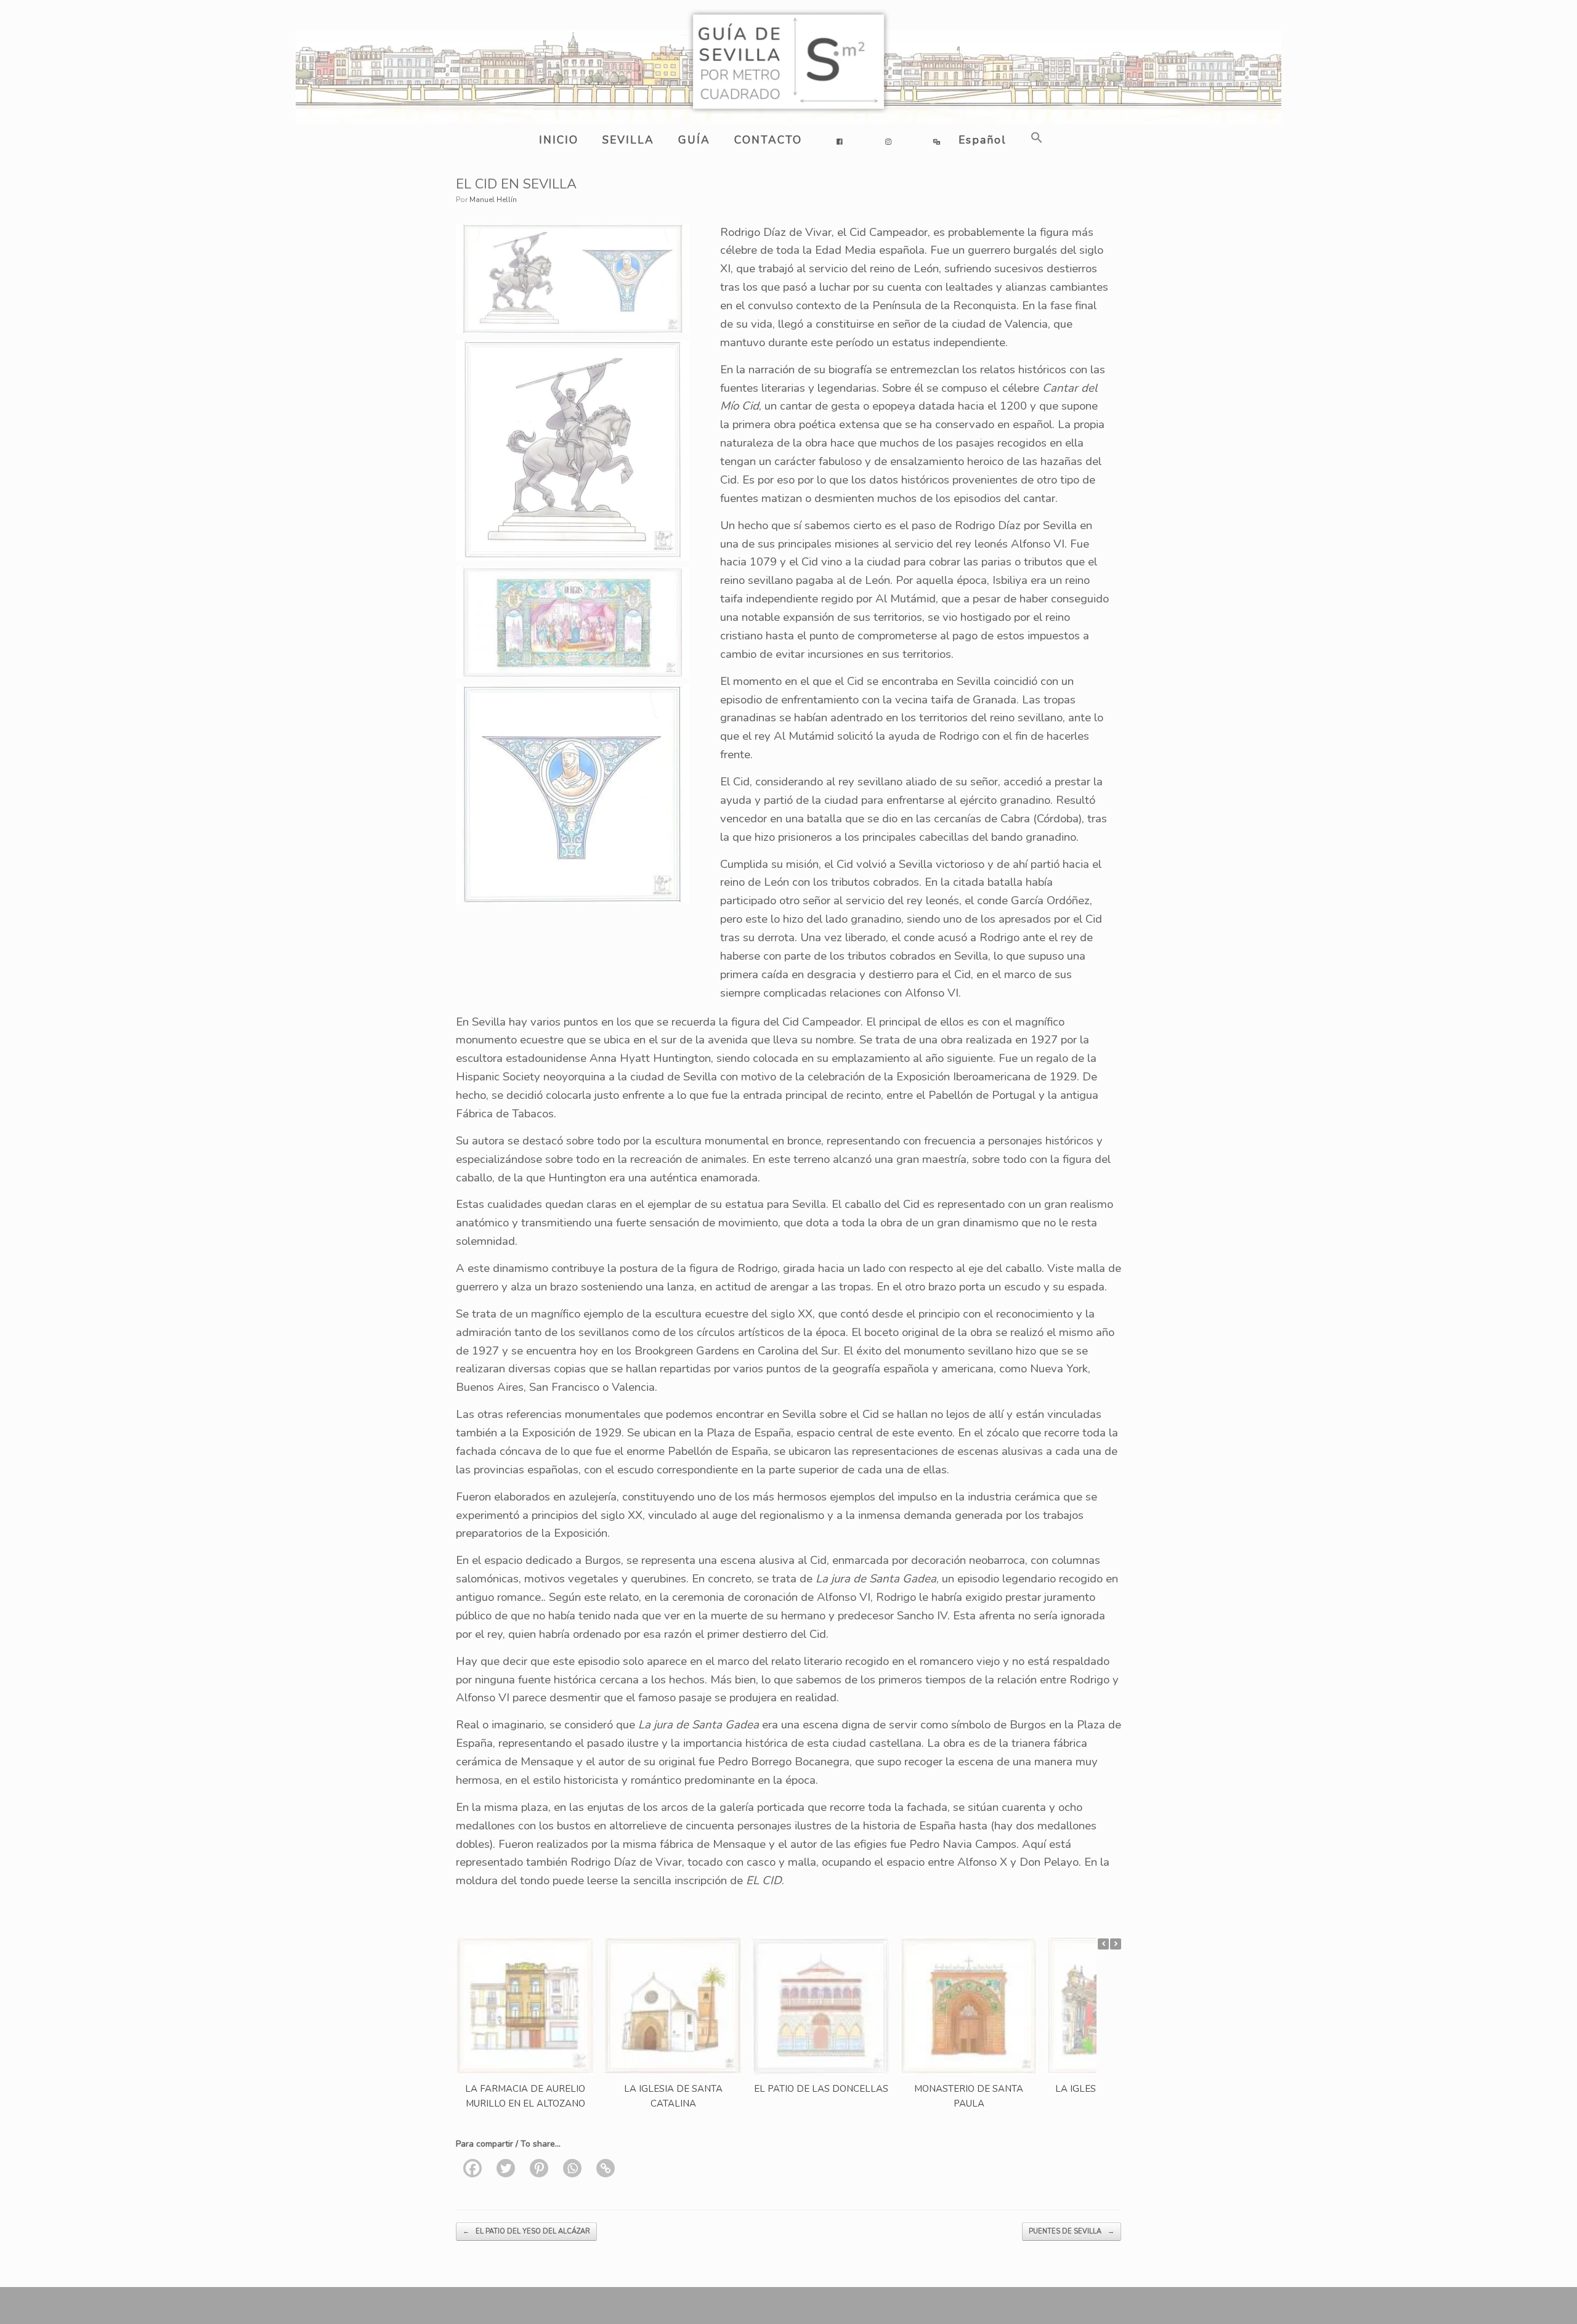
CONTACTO (768, 140)
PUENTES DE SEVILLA (1072, 2231)
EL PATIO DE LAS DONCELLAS (821, 2089)
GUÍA (694, 140)
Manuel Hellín (493, 200)
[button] (1035, 138)
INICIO (559, 140)
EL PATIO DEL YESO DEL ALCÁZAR (526, 2231)
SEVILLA (628, 140)
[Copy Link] (606, 2168)
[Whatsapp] (572, 2168)
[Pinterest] (539, 2168)
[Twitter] (506, 2168)
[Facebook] (472, 2168)
